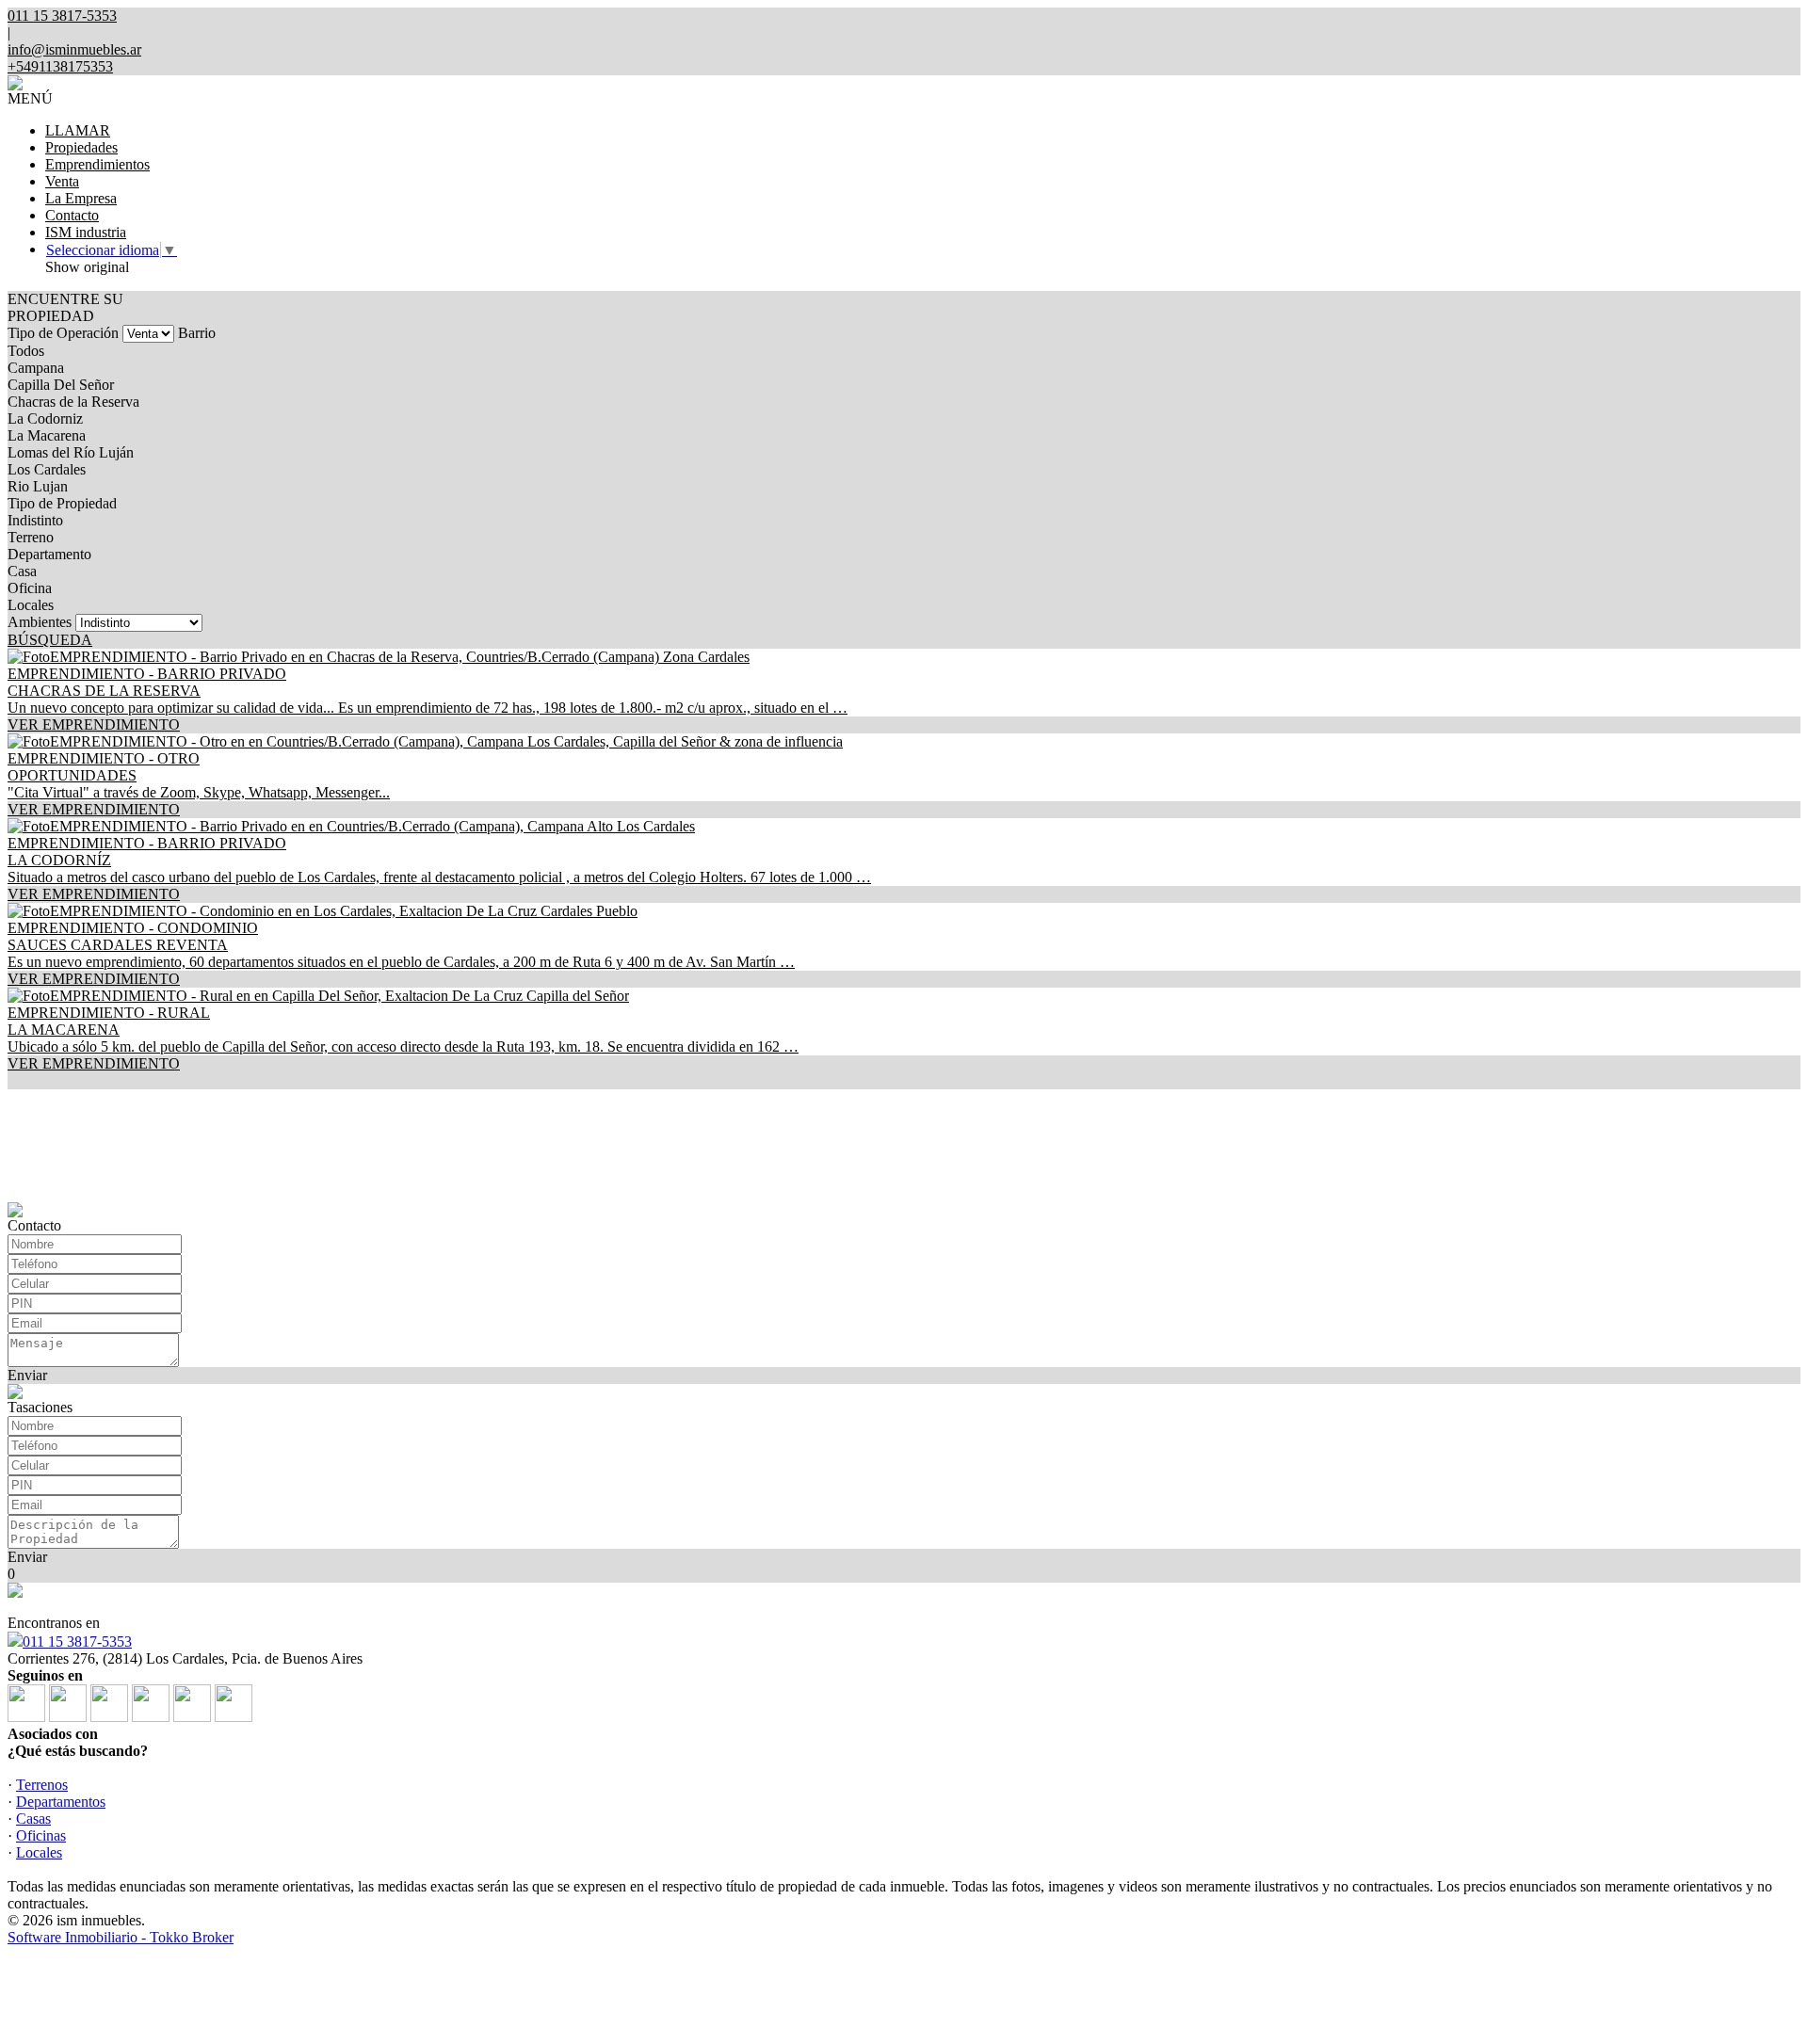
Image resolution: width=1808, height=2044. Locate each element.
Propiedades (81, 147)
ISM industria (86, 232)
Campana (36, 368)
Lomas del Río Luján (71, 452)
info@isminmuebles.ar (74, 49)
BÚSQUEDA (50, 640)
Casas (33, 1819)
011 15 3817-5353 (77, 1642)
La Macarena (47, 435)
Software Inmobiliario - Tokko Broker (121, 1937)
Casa (22, 571)
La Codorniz (45, 418)
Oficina (30, 588)
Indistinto (35, 520)
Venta (62, 181)
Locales (31, 605)
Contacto (72, 215)
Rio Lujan (38, 486)
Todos (26, 351)
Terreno (31, 537)
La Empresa (81, 198)
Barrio (197, 333)
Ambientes (40, 622)
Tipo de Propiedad (62, 503)
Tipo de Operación (63, 333)
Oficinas (41, 1835)
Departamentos (61, 1802)
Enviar (27, 1375)
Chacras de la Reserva (73, 402)
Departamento (49, 554)
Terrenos (42, 1785)
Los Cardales (47, 469)
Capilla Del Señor (61, 385)
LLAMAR (78, 130)
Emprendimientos (97, 164)
